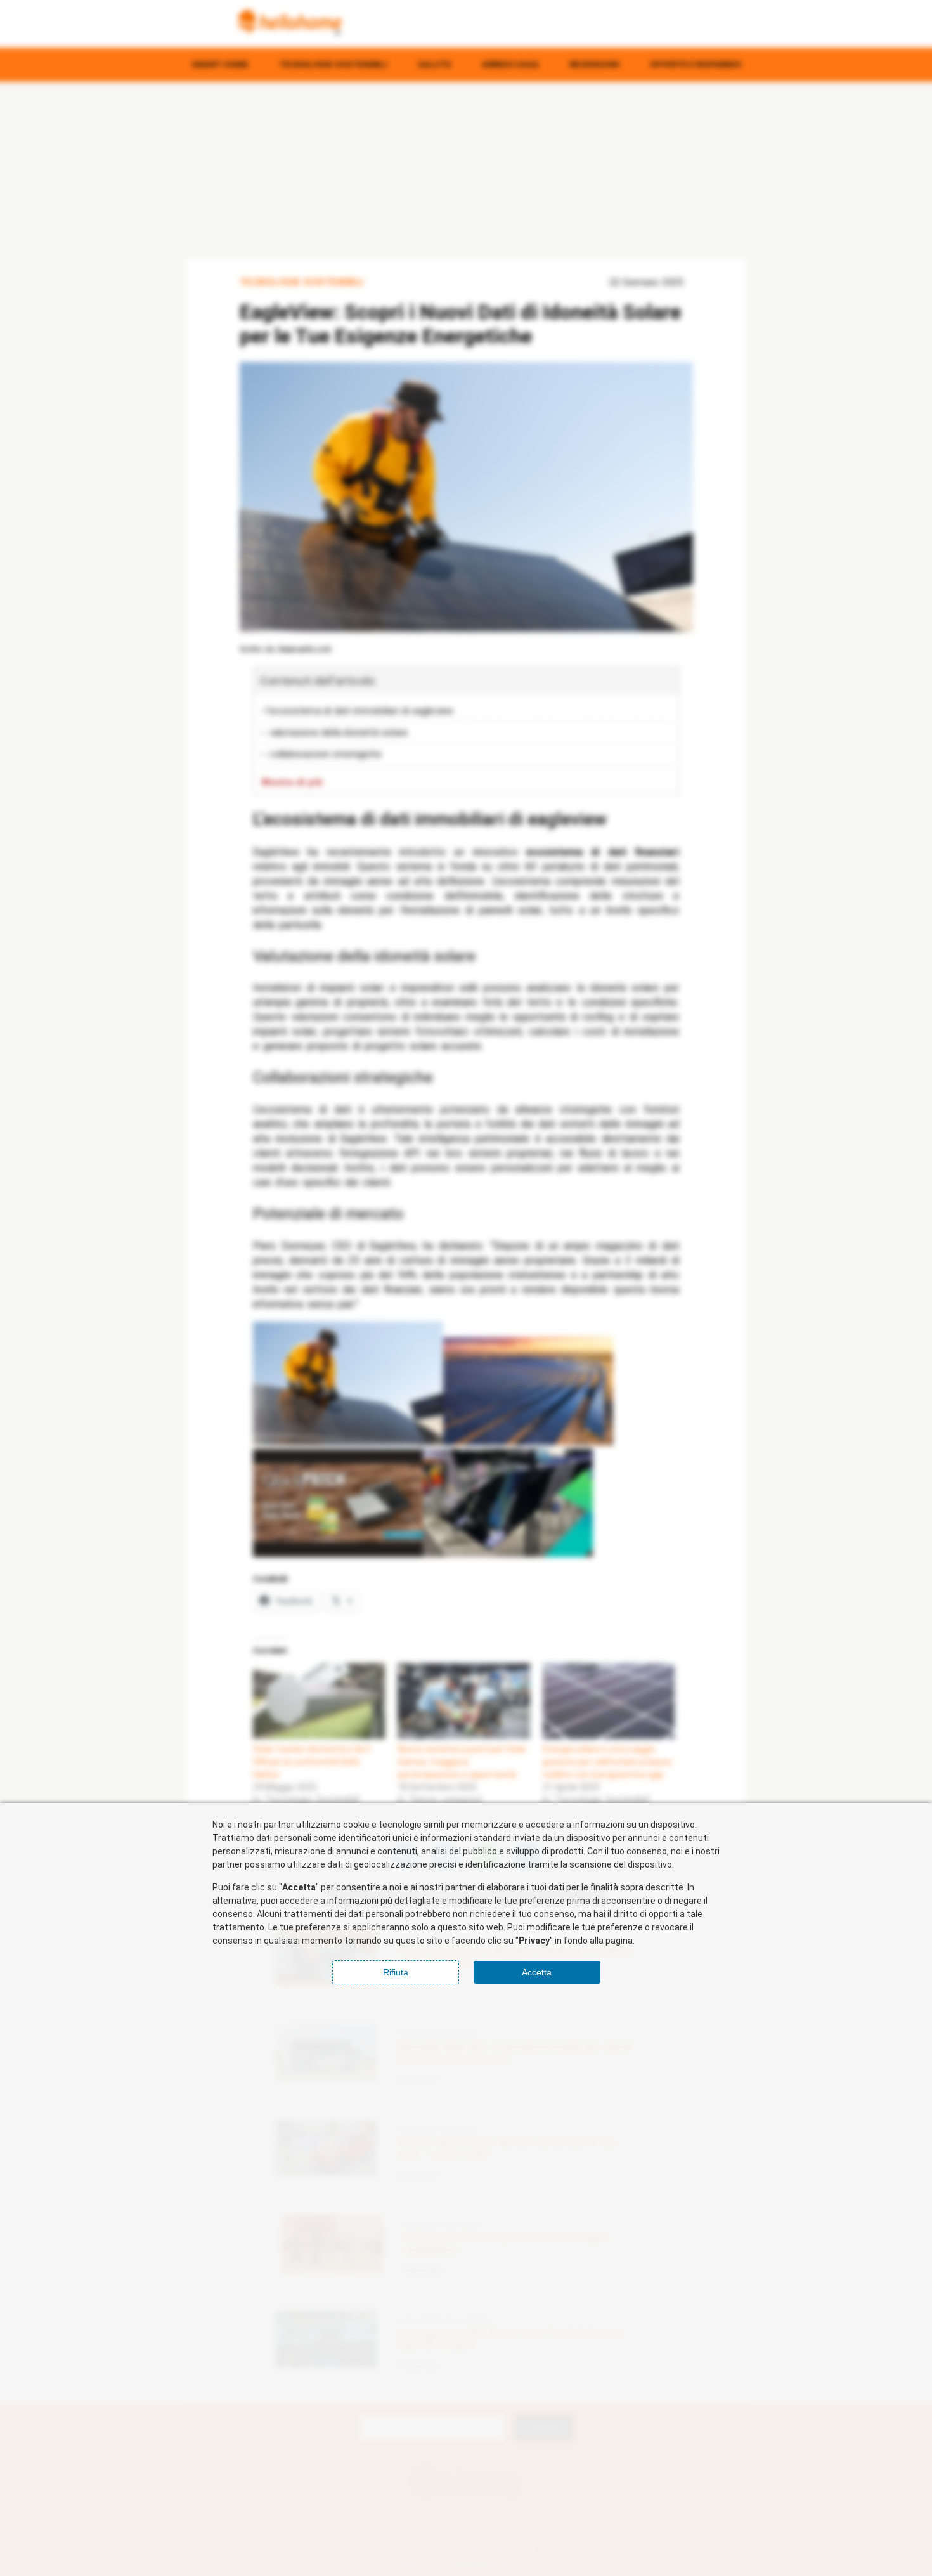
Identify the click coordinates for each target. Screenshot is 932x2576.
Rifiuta (396, 1972)
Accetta (537, 1972)
